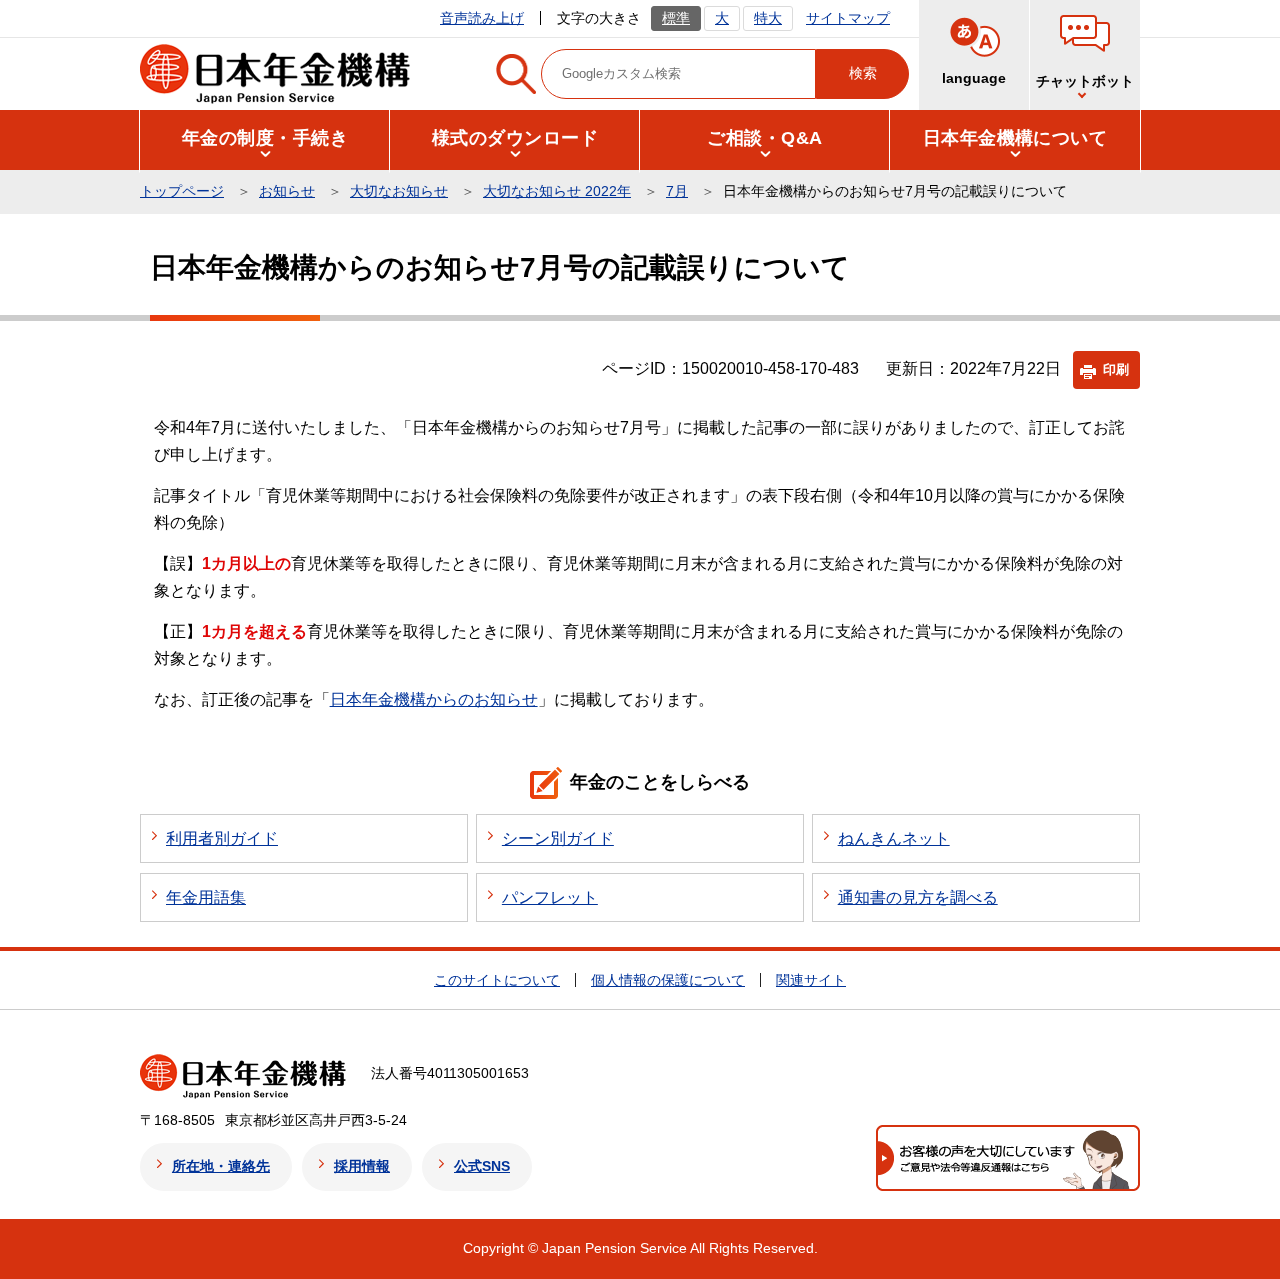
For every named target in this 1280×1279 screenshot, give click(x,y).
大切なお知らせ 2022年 (557, 191)
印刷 (1116, 369)
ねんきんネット (894, 838)
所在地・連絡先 (221, 1166)
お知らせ (287, 191)
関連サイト (811, 980)
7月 (677, 191)
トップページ (182, 191)
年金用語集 (206, 897)
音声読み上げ (482, 18)
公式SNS (482, 1166)
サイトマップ (848, 18)
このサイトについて (497, 980)
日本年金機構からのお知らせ (434, 699)
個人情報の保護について (668, 980)
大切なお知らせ (399, 191)
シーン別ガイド (558, 838)
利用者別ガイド (222, 838)
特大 (768, 18)
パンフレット (550, 897)
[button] (1085, 55)
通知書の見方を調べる (918, 897)
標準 (676, 18)
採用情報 (362, 1166)
